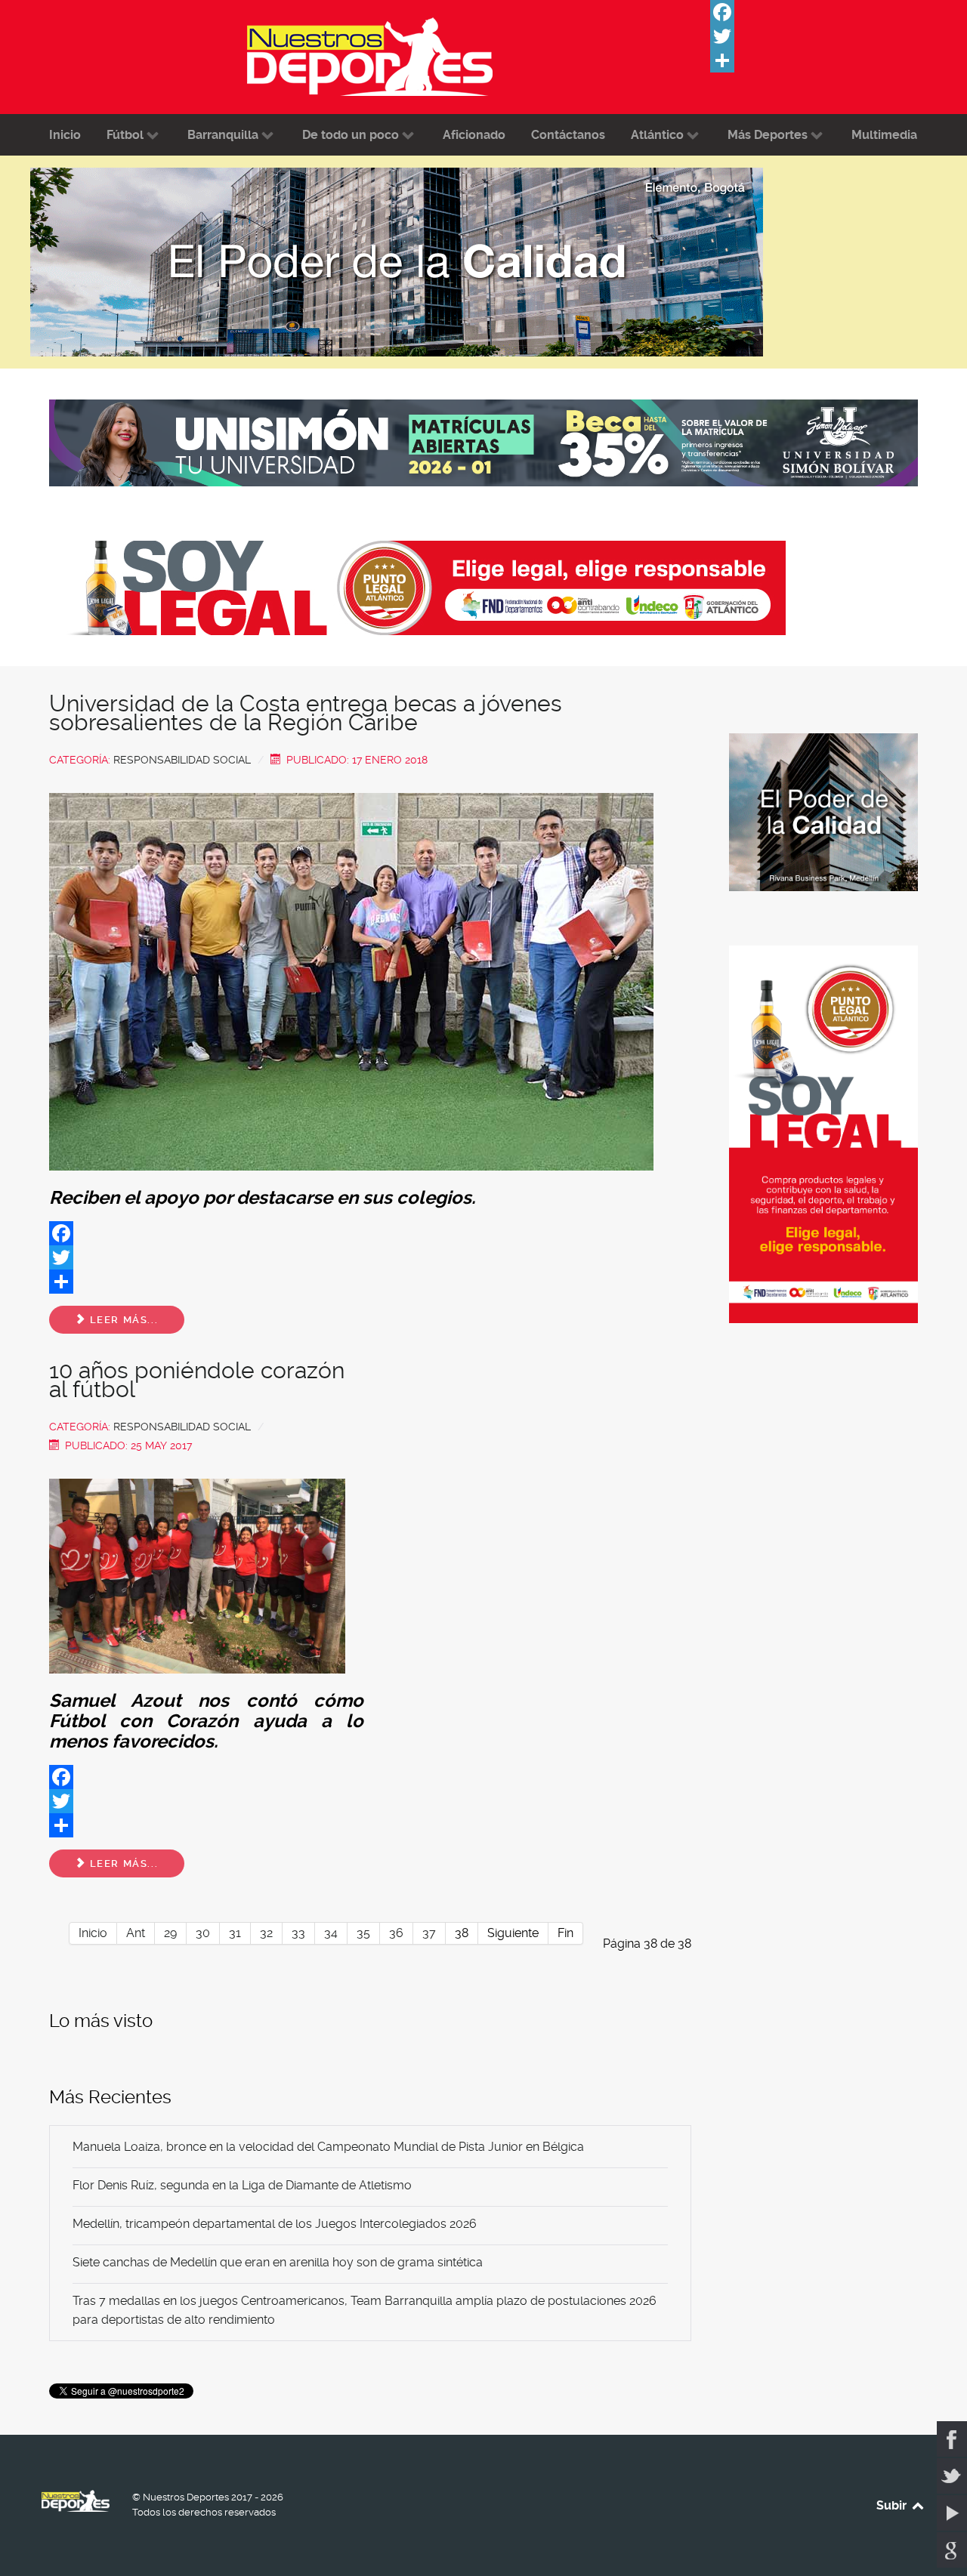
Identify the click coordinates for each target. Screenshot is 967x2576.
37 (429, 1933)
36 (396, 1933)
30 (203, 1933)
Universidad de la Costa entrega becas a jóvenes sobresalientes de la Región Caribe (306, 713)
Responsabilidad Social (182, 760)
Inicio (93, 1933)
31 (235, 1933)
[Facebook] (823, 12)
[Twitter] (823, 36)
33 (298, 1933)
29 (170, 1933)
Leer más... (122, 1320)
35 (363, 1933)
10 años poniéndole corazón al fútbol (197, 1380)
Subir (893, 2505)
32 (266, 1933)
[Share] (823, 60)
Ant (136, 1933)
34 (331, 1933)
